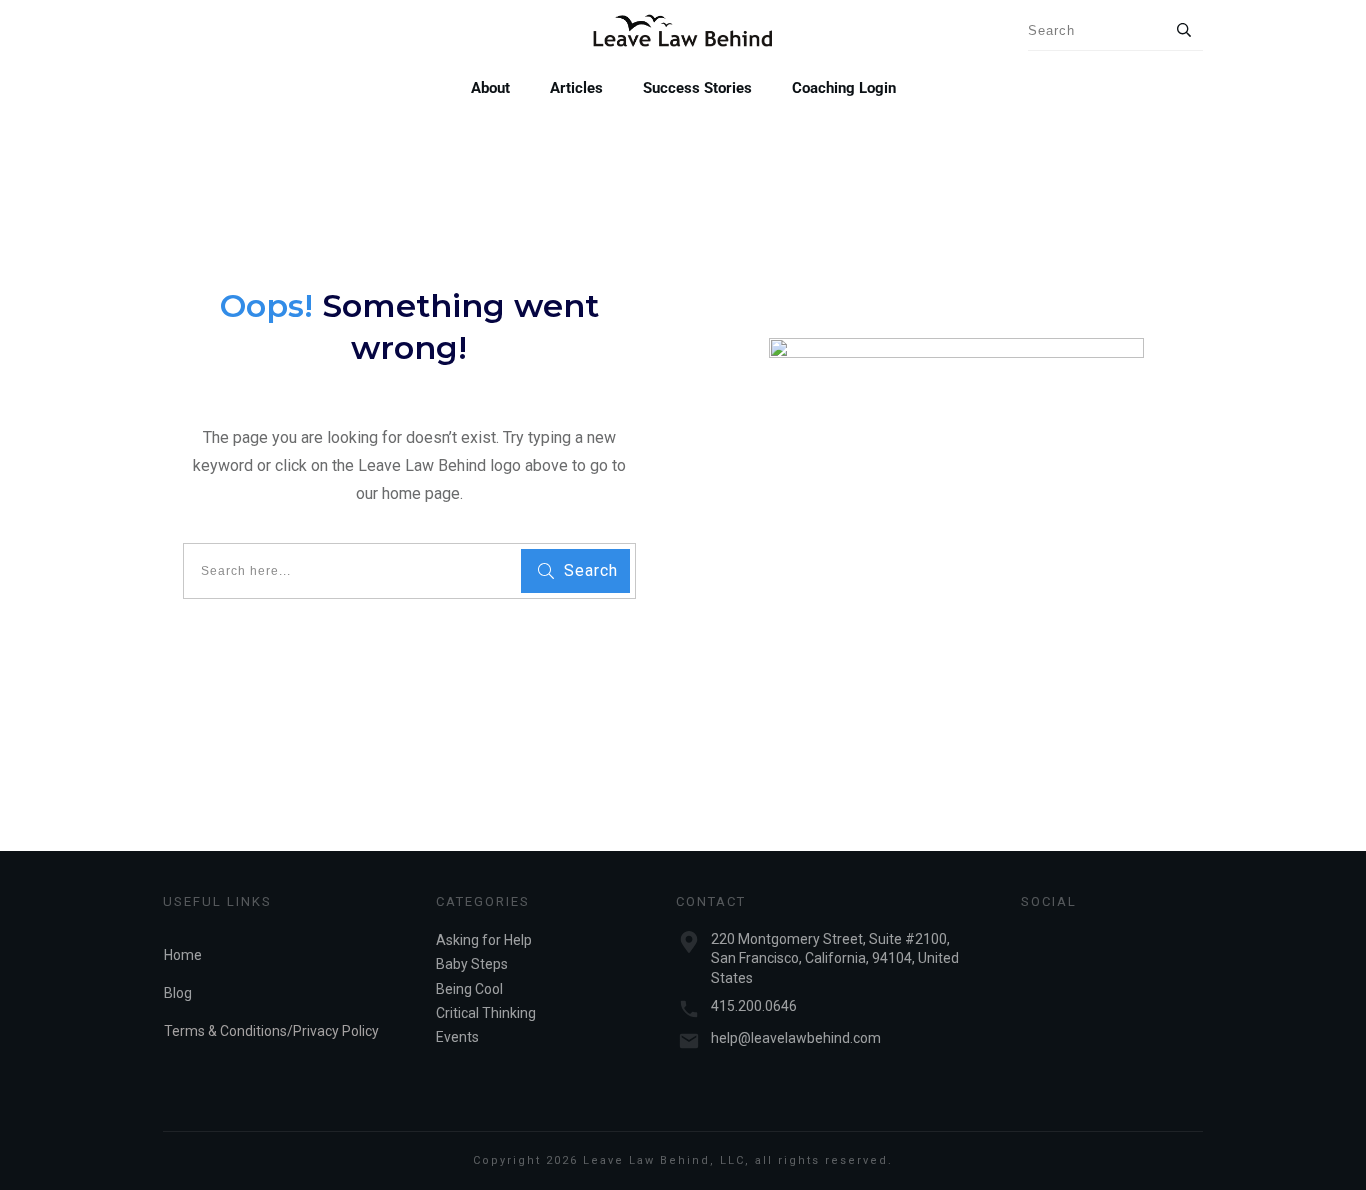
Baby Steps (472, 964)
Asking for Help (484, 940)
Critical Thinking (486, 1013)
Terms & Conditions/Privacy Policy (271, 1031)
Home (183, 955)
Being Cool (469, 989)
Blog (178, 993)
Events (457, 1037)
